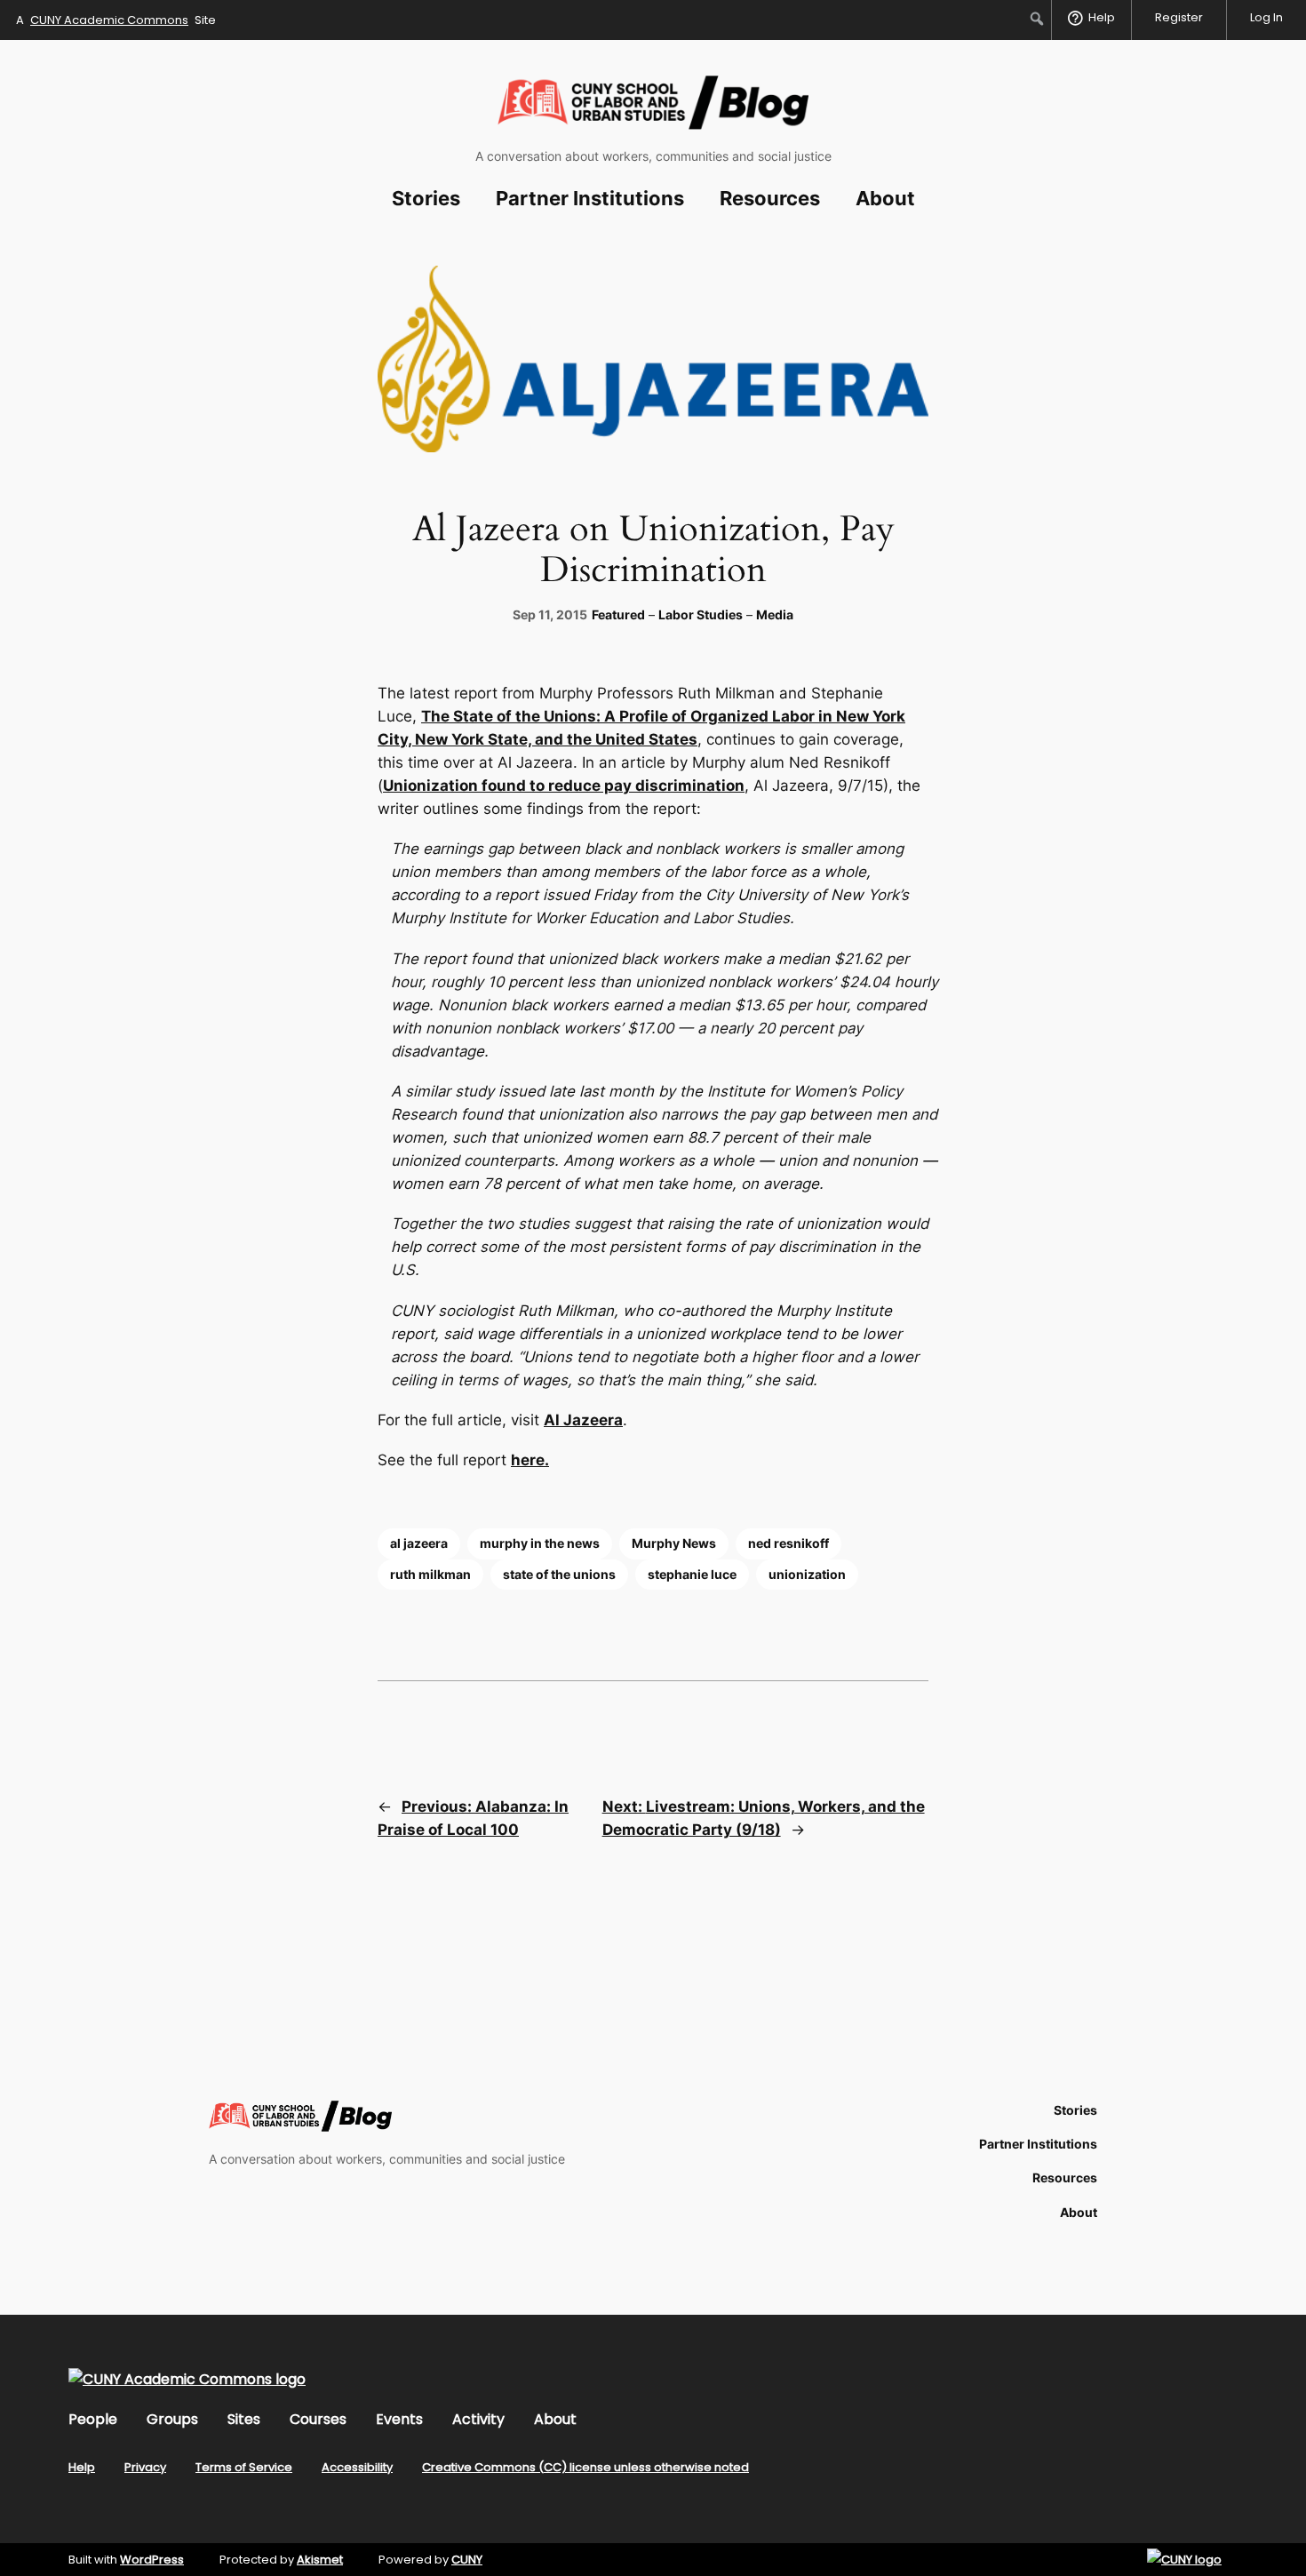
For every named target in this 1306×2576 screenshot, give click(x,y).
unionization (807, 1574)
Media (775, 614)
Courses (318, 2419)
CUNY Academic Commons (109, 20)
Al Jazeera (583, 1420)
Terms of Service (244, 2467)
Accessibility (357, 2467)
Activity (478, 2419)
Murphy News (674, 1543)
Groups (172, 2419)
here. (530, 1460)
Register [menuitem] (1179, 17)
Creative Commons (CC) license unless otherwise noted (585, 2467)
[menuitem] (1037, 19)
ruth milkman (430, 1574)
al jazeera (419, 1543)
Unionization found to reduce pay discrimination (564, 786)
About (555, 2419)
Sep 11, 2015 (550, 614)
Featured (618, 614)
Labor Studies (701, 614)
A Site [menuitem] (116, 20)
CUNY (467, 2560)
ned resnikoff (788, 1543)
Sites (244, 2419)
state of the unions (559, 1574)
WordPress (152, 2560)
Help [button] (1102, 17)
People (93, 2419)
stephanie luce (692, 1574)
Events (399, 2419)
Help (82, 2467)
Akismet (320, 2560)
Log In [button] (1266, 17)
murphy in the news (540, 1543)
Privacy (145, 2467)
